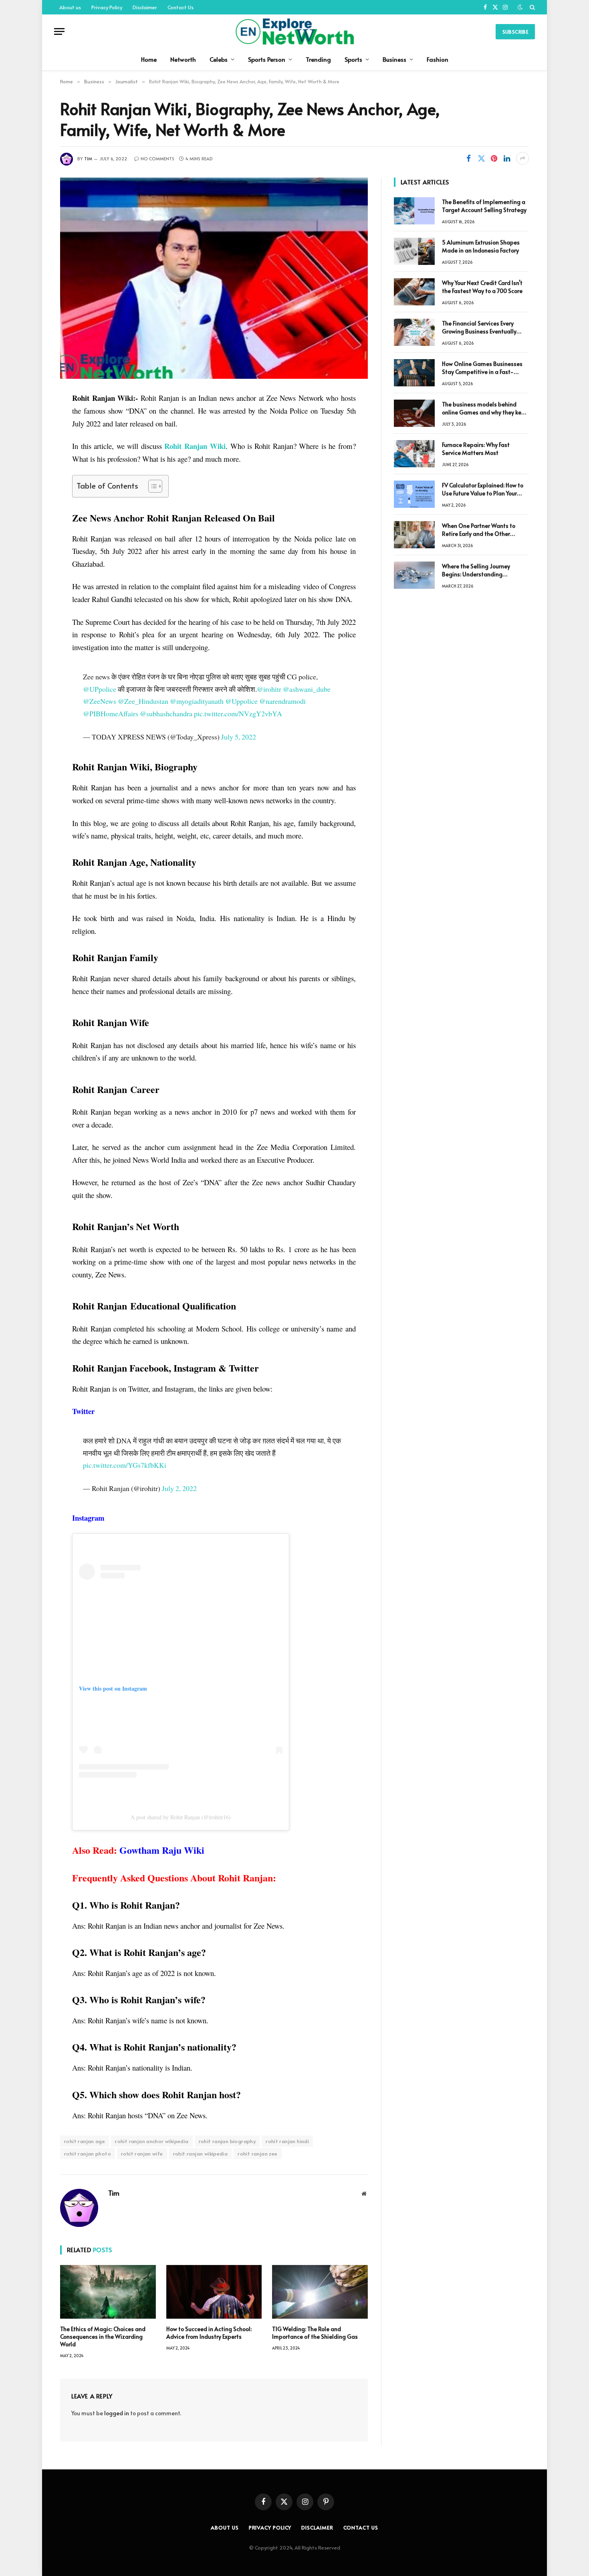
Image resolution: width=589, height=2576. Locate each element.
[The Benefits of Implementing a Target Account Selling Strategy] (414, 211)
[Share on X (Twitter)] (481, 158)
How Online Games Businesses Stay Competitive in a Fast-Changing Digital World (482, 368)
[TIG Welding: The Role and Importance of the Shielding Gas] (320, 2292)
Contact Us (181, 7)
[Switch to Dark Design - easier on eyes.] (520, 7)
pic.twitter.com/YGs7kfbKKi (125, 1465)
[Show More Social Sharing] (522, 158)
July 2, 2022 (179, 1488)
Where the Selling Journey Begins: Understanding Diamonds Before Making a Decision (478, 570)
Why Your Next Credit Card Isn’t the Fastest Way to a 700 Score (482, 287)
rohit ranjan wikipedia (201, 2154)
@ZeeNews (100, 701)
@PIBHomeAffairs (111, 713)
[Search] (532, 7)
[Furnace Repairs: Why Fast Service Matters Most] (414, 454)
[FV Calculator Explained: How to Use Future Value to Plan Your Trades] (414, 494)
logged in (117, 2413)
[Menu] (59, 31)
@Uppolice (241, 701)
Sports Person (267, 59)
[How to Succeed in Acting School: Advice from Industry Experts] (214, 2292)
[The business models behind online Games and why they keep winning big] (414, 413)
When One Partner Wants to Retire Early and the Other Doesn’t (479, 530)
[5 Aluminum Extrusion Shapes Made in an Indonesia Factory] (414, 251)
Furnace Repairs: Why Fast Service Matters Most (476, 449)
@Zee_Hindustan (143, 701)
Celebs (219, 59)
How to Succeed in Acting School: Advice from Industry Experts (209, 2333)
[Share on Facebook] (468, 158)
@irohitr (269, 689)
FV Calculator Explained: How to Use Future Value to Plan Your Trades (483, 489)
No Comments (157, 159)
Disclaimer (145, 7)
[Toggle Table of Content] (151, 486)
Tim (88, 159)
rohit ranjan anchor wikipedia (152, 2141)
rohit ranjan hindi (287, 2141)
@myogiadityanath (197, 701)
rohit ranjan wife (142, 2154)
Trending (318, 59)
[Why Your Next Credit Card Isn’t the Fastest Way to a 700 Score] (414, 292)
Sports (353, 59)
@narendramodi (282, 701)
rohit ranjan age (85, 2141)
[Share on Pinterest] (494, 158)
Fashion (438, 59)
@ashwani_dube (307, 689)
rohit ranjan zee (257, 2154)
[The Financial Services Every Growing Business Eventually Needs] (414, 332)
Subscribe (515, 32)
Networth (183, 59)
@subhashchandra (166, 713)
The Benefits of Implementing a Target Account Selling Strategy (484, 206)
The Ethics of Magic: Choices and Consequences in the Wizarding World (103, 2337)
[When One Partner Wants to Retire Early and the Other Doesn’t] (414, 535)
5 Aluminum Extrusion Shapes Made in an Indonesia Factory (481, 246)
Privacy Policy (107, 7)
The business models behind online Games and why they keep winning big (485, 408)
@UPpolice (100, 689)
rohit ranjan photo (88, 2154)
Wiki (195, 446)
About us (70, 7)
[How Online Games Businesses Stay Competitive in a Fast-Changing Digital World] (414, 373)
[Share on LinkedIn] (507, 158)
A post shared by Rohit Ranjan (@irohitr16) (181, 1817)
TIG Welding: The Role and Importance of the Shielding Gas (315, 2333)
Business (394, 59)
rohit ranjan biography (227, 2141)
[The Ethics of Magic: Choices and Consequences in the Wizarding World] (108, 2292)
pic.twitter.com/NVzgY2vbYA (238, 713)
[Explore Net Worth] (294, 31)
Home (149, 59)
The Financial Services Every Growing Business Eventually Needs (479, 327)
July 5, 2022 (239, 737)
